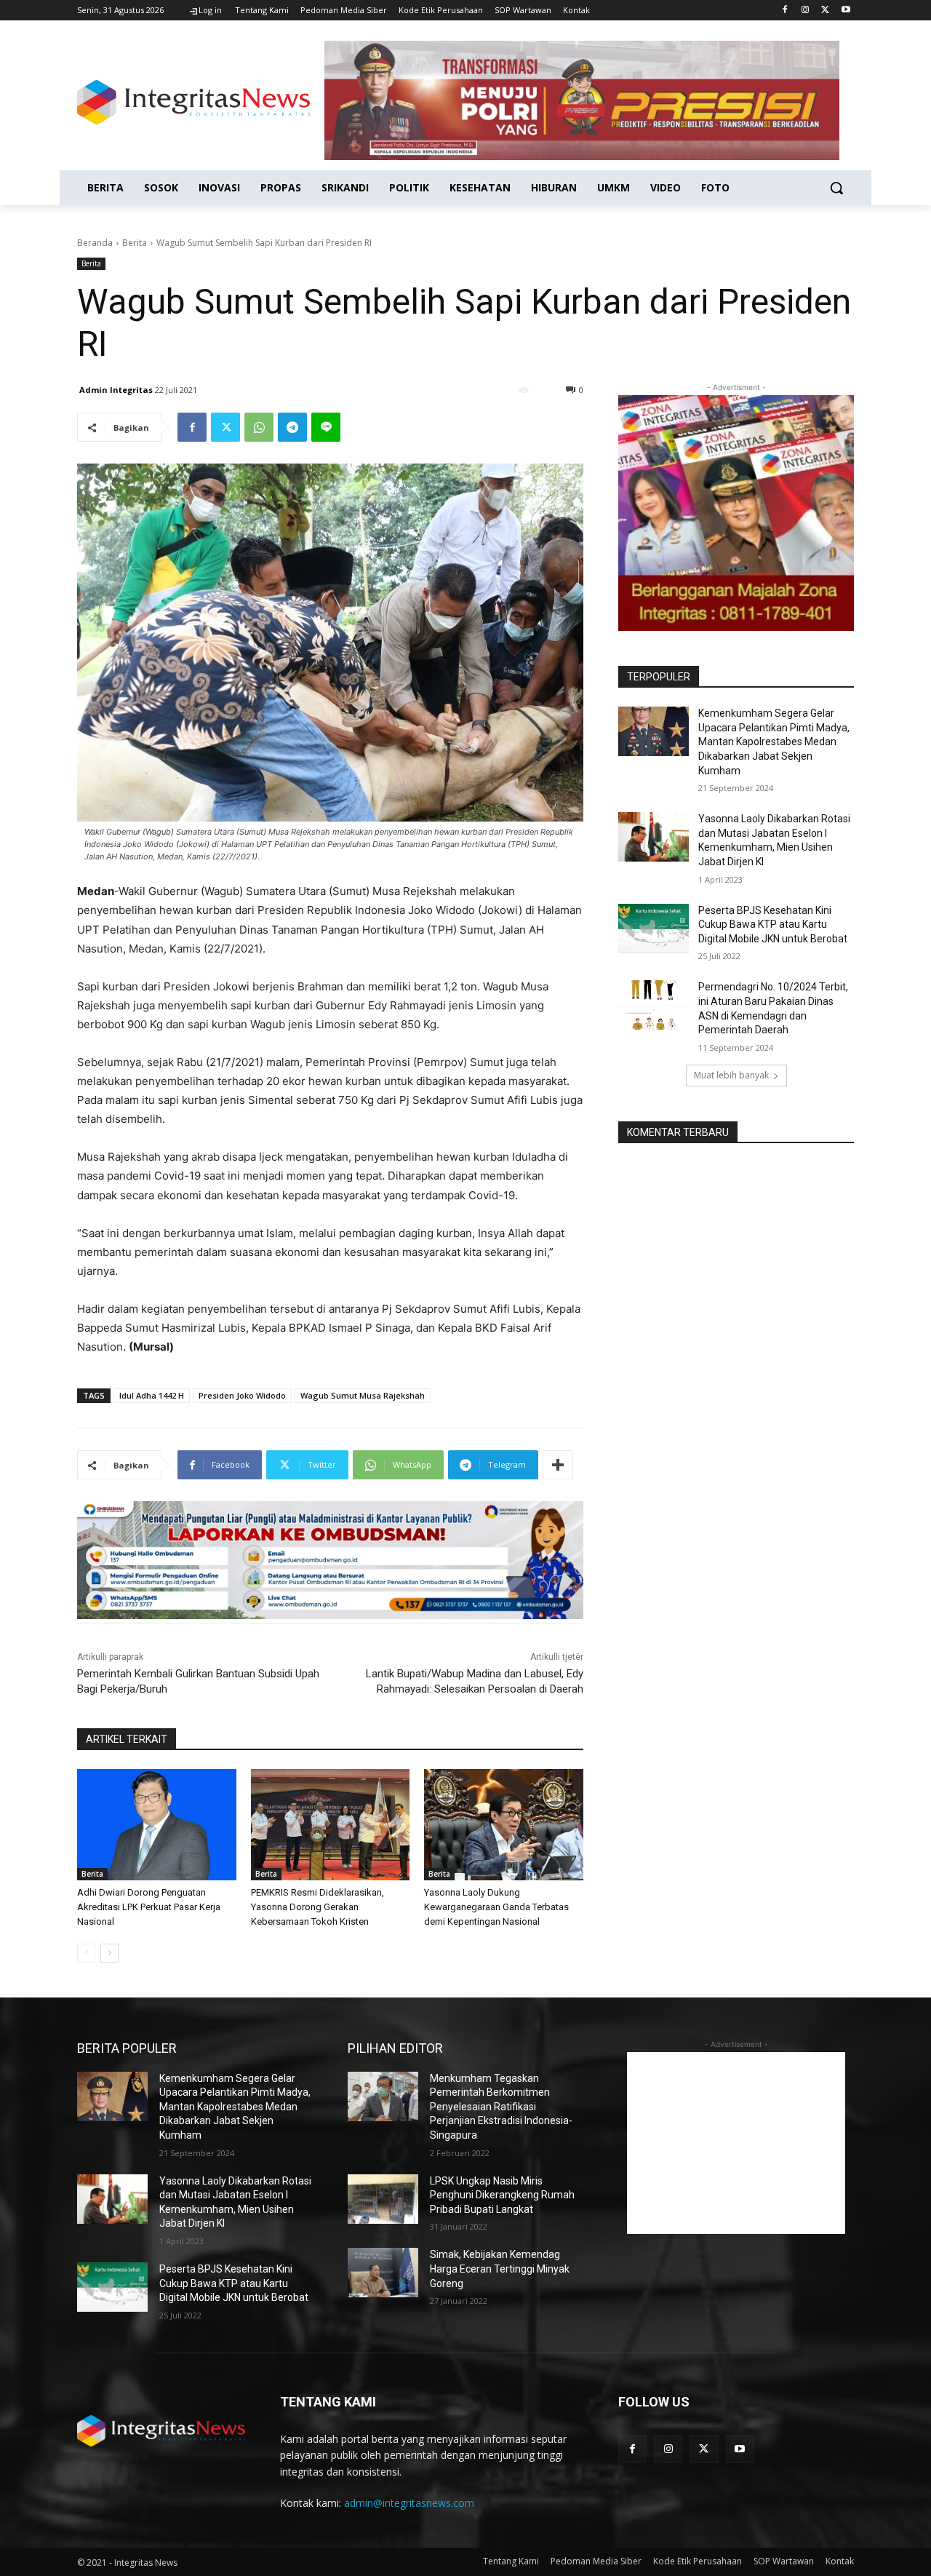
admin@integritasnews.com (409, 2503)
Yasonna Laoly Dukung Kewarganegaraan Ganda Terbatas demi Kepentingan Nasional (496, 1907)
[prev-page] (86, 1953)
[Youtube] (846, 11)
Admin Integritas (116, 390)
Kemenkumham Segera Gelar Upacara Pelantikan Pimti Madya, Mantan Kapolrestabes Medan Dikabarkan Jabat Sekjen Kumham (774, 742)
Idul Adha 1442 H (152, 1395)
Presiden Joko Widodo (242, 1395)
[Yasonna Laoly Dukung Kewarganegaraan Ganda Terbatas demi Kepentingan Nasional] (504, 1825)
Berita (135, 243)
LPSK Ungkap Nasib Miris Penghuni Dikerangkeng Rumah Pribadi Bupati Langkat (502, 2195)
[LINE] (326, 427)
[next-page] (109, 1953)
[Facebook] (785, 11)
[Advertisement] (736, 2143)
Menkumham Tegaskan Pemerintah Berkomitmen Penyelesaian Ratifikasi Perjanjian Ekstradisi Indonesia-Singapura (501, 2107)
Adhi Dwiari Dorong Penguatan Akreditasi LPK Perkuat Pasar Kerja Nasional (149, 1907)
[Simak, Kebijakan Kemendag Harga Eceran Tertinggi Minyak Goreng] (383, 2273)
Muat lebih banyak (731, 1075)
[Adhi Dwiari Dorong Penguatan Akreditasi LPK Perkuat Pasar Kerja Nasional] (157, 1825)
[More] (558, 1465)
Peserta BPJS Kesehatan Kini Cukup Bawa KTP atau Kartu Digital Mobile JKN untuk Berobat (773, 925)
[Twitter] (825, 11)
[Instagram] (806, 11)
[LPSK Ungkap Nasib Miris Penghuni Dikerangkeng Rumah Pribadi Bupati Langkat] (383, 2199)
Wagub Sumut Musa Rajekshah (363, 1395)
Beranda (95, 243)
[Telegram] (292, 427)
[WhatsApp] (259, 427)
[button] (836, 188)
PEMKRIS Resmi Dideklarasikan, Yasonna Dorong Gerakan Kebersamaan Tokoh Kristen (317, 1907)
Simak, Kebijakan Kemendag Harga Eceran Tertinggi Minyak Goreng (500, 2269)
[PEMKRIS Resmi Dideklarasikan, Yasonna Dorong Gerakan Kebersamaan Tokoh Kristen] (331, 1825)
